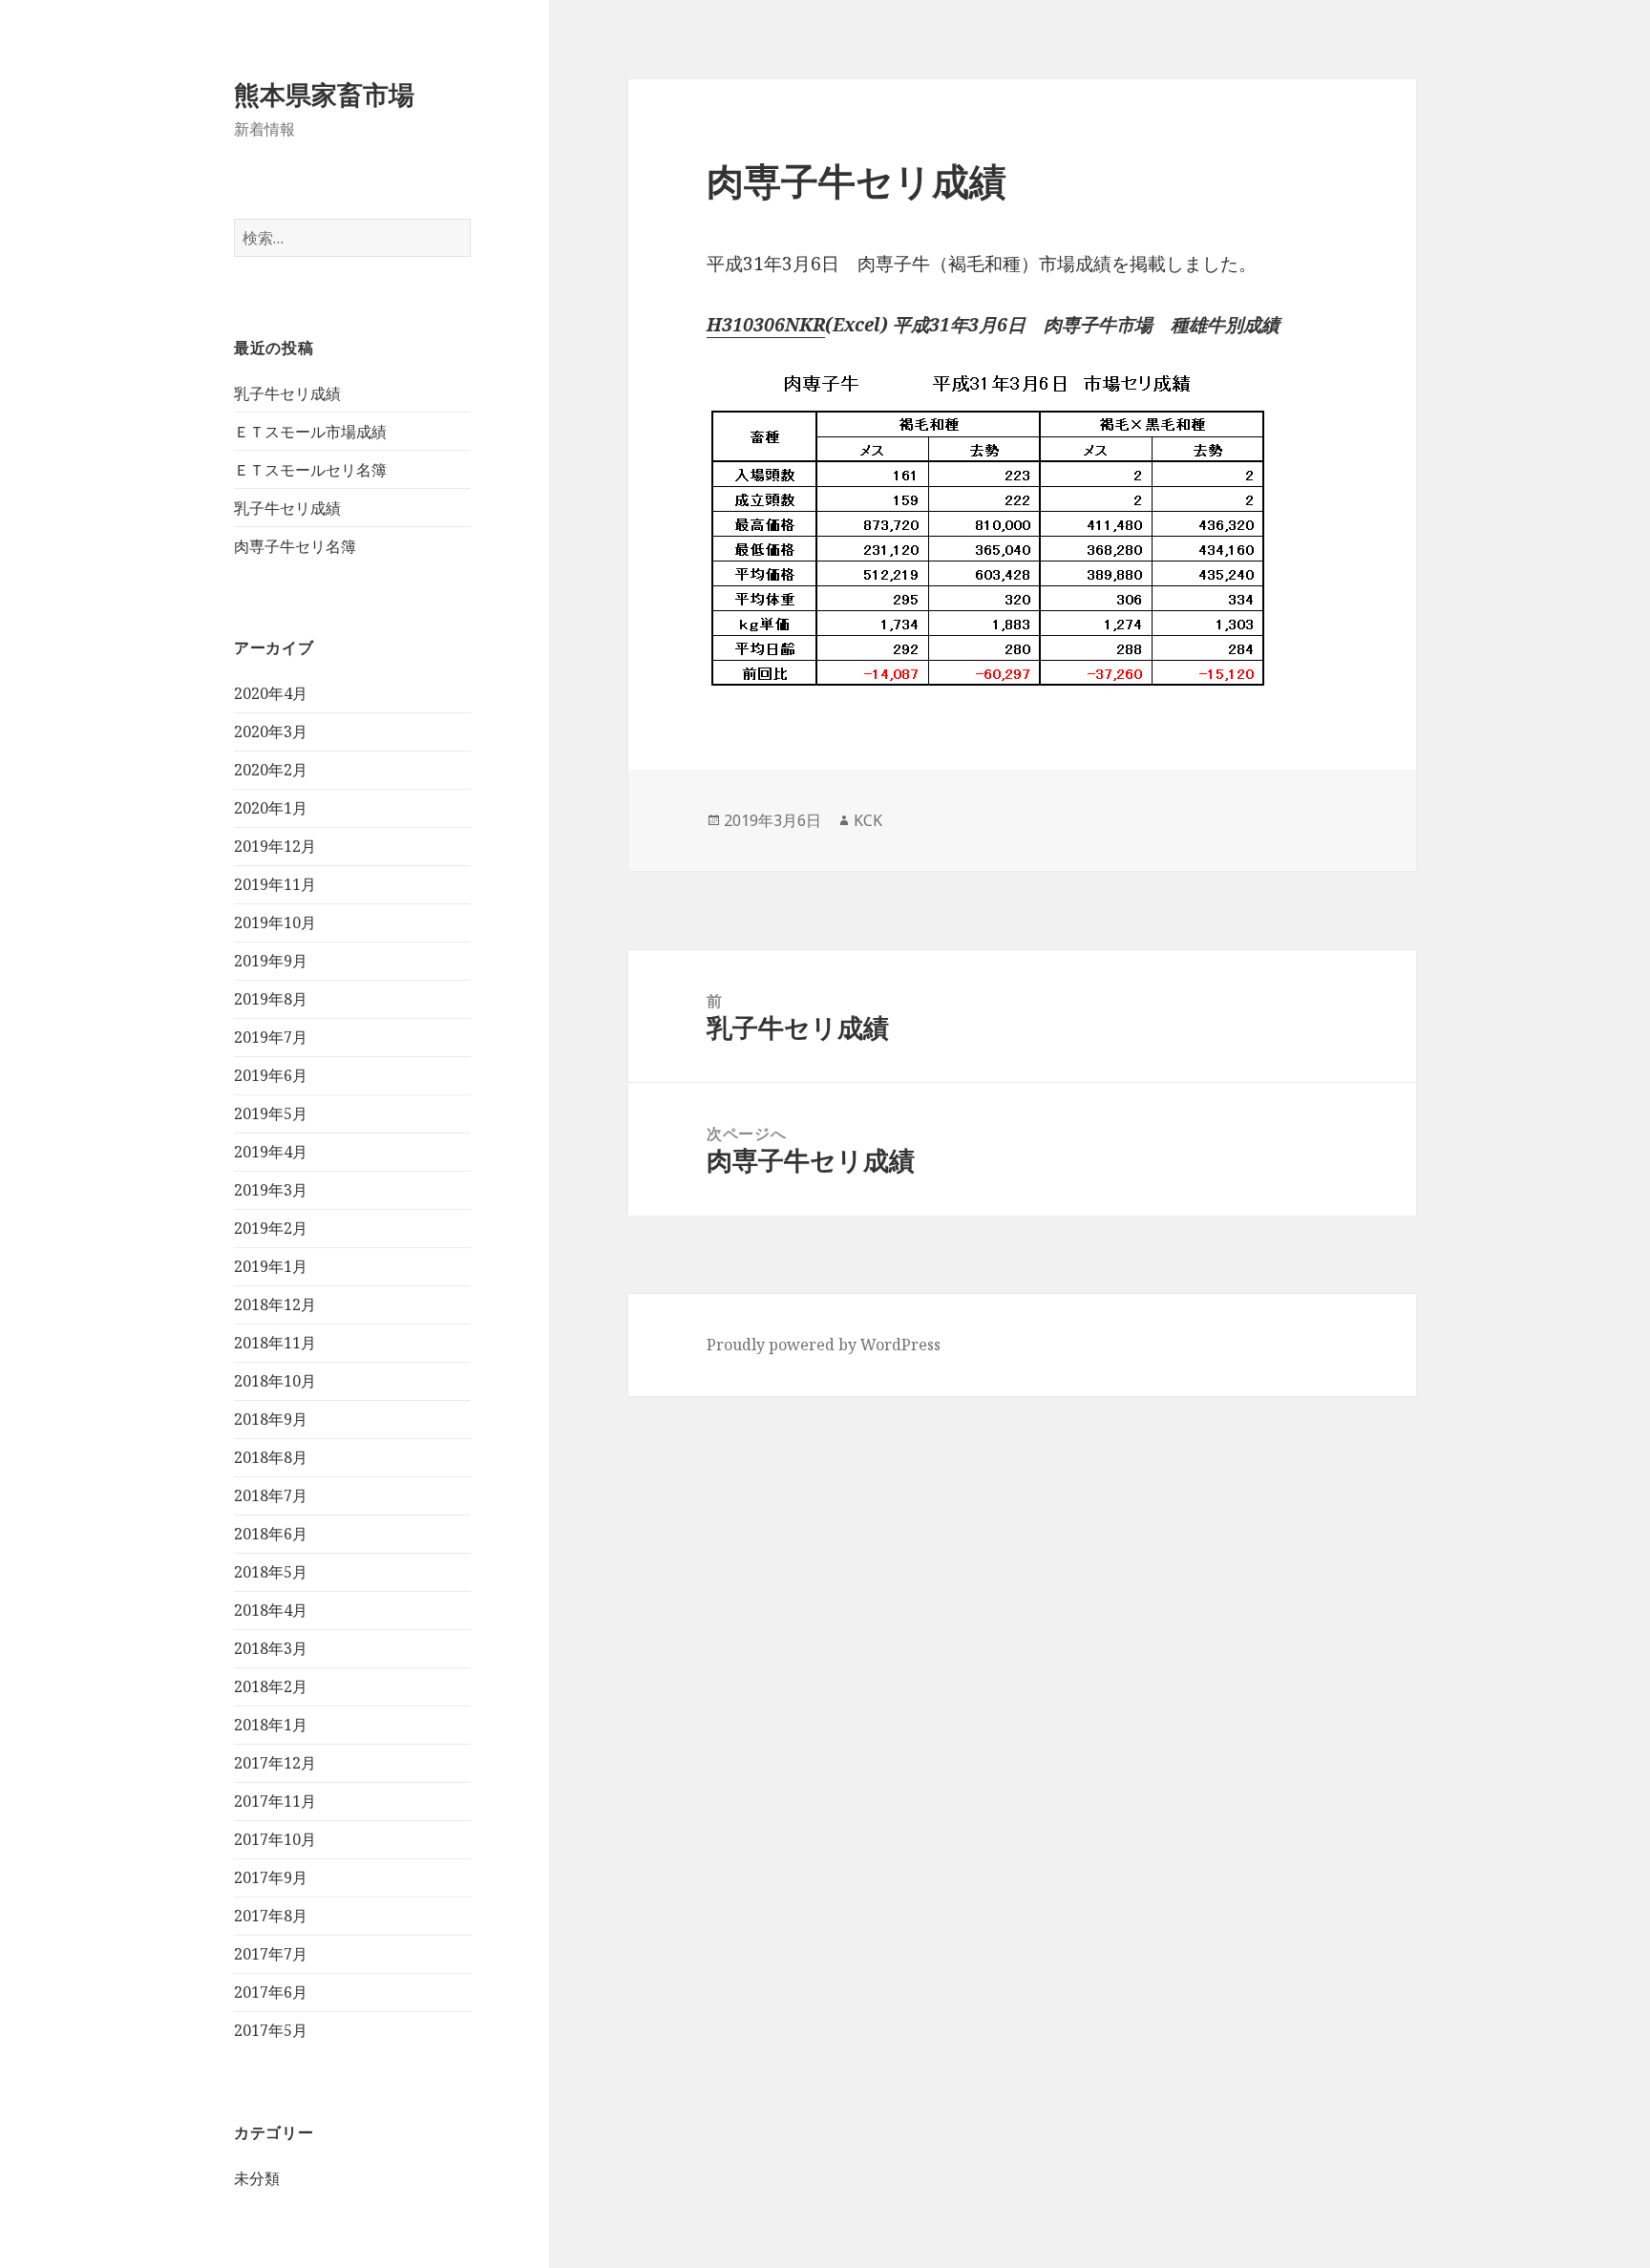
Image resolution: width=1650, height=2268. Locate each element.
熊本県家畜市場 (324, 94)
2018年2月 (271, 1686)
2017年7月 (271, 1954)
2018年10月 (275, 1381)
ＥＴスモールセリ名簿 (310, 470)
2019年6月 (271, 1075)
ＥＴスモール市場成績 (310, 432)
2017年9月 (271, 1877)
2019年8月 (271, 999)
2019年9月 (271, 961)
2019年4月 (271, 1152)
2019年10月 (275, 922)
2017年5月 (271, 2030)
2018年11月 (275, 1343)
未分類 (257, 2178)
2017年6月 (271, 1992)
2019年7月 (271, 1037)
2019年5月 (271, 1113)
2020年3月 (271, 731)
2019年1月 (271, 1266)
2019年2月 (271, 1228)
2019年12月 (275, 846)
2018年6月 (271, 1534)
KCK (868, 820)
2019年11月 (275, 884)
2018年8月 (271, 1457)
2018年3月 (271, 1648)
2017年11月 (275, 1801)
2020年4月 (271, 693)
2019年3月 (271, 1190)
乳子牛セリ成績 (287, 393)
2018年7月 (271, 1495)
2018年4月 (271, 1610)
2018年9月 (271, 1419)
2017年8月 (271, 1916)
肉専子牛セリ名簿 (295, 546)
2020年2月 (271, 770)
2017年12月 (275, 1763)
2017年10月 (275, 1839)
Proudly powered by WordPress (824, 1345)
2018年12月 (275, 1304)
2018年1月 (271, 1725)
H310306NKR (766, 325)
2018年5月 (271, 1572)
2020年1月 (271, 808)
